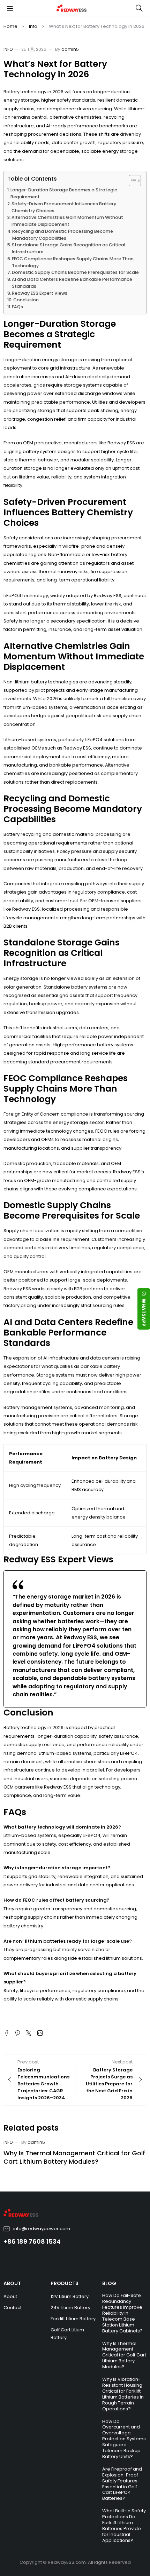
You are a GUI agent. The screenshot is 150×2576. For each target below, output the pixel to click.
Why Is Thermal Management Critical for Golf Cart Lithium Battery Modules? (74, 2157)
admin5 (70, 49)
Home (10, 26)
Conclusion (26, 300)
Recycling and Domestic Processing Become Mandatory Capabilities (63, 235)
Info (33, 26)
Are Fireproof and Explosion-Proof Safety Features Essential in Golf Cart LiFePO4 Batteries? (122, 2484)
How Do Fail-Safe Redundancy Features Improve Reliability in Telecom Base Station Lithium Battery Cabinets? (122, 2313)
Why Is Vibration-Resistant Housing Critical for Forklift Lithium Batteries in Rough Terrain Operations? (123, 2394)
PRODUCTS (65, 2283)
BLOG (109, 2283)
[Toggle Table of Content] (131, 181)
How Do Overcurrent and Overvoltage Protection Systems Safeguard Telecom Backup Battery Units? (124, 2439)
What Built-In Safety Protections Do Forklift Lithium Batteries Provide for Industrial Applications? (124, 2526)
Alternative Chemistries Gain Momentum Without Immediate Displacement (67, 221)
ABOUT (12, 2283)
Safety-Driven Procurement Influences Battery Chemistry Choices (64, 207)
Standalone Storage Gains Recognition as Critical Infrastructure (69, 248)
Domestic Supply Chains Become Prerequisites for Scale (75, 272)
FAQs (17, 307)
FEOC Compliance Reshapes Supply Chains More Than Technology (73, 262)
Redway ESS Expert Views (40, 293)
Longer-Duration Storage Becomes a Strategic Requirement (64, 193)
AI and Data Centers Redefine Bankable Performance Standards (72, 283)
